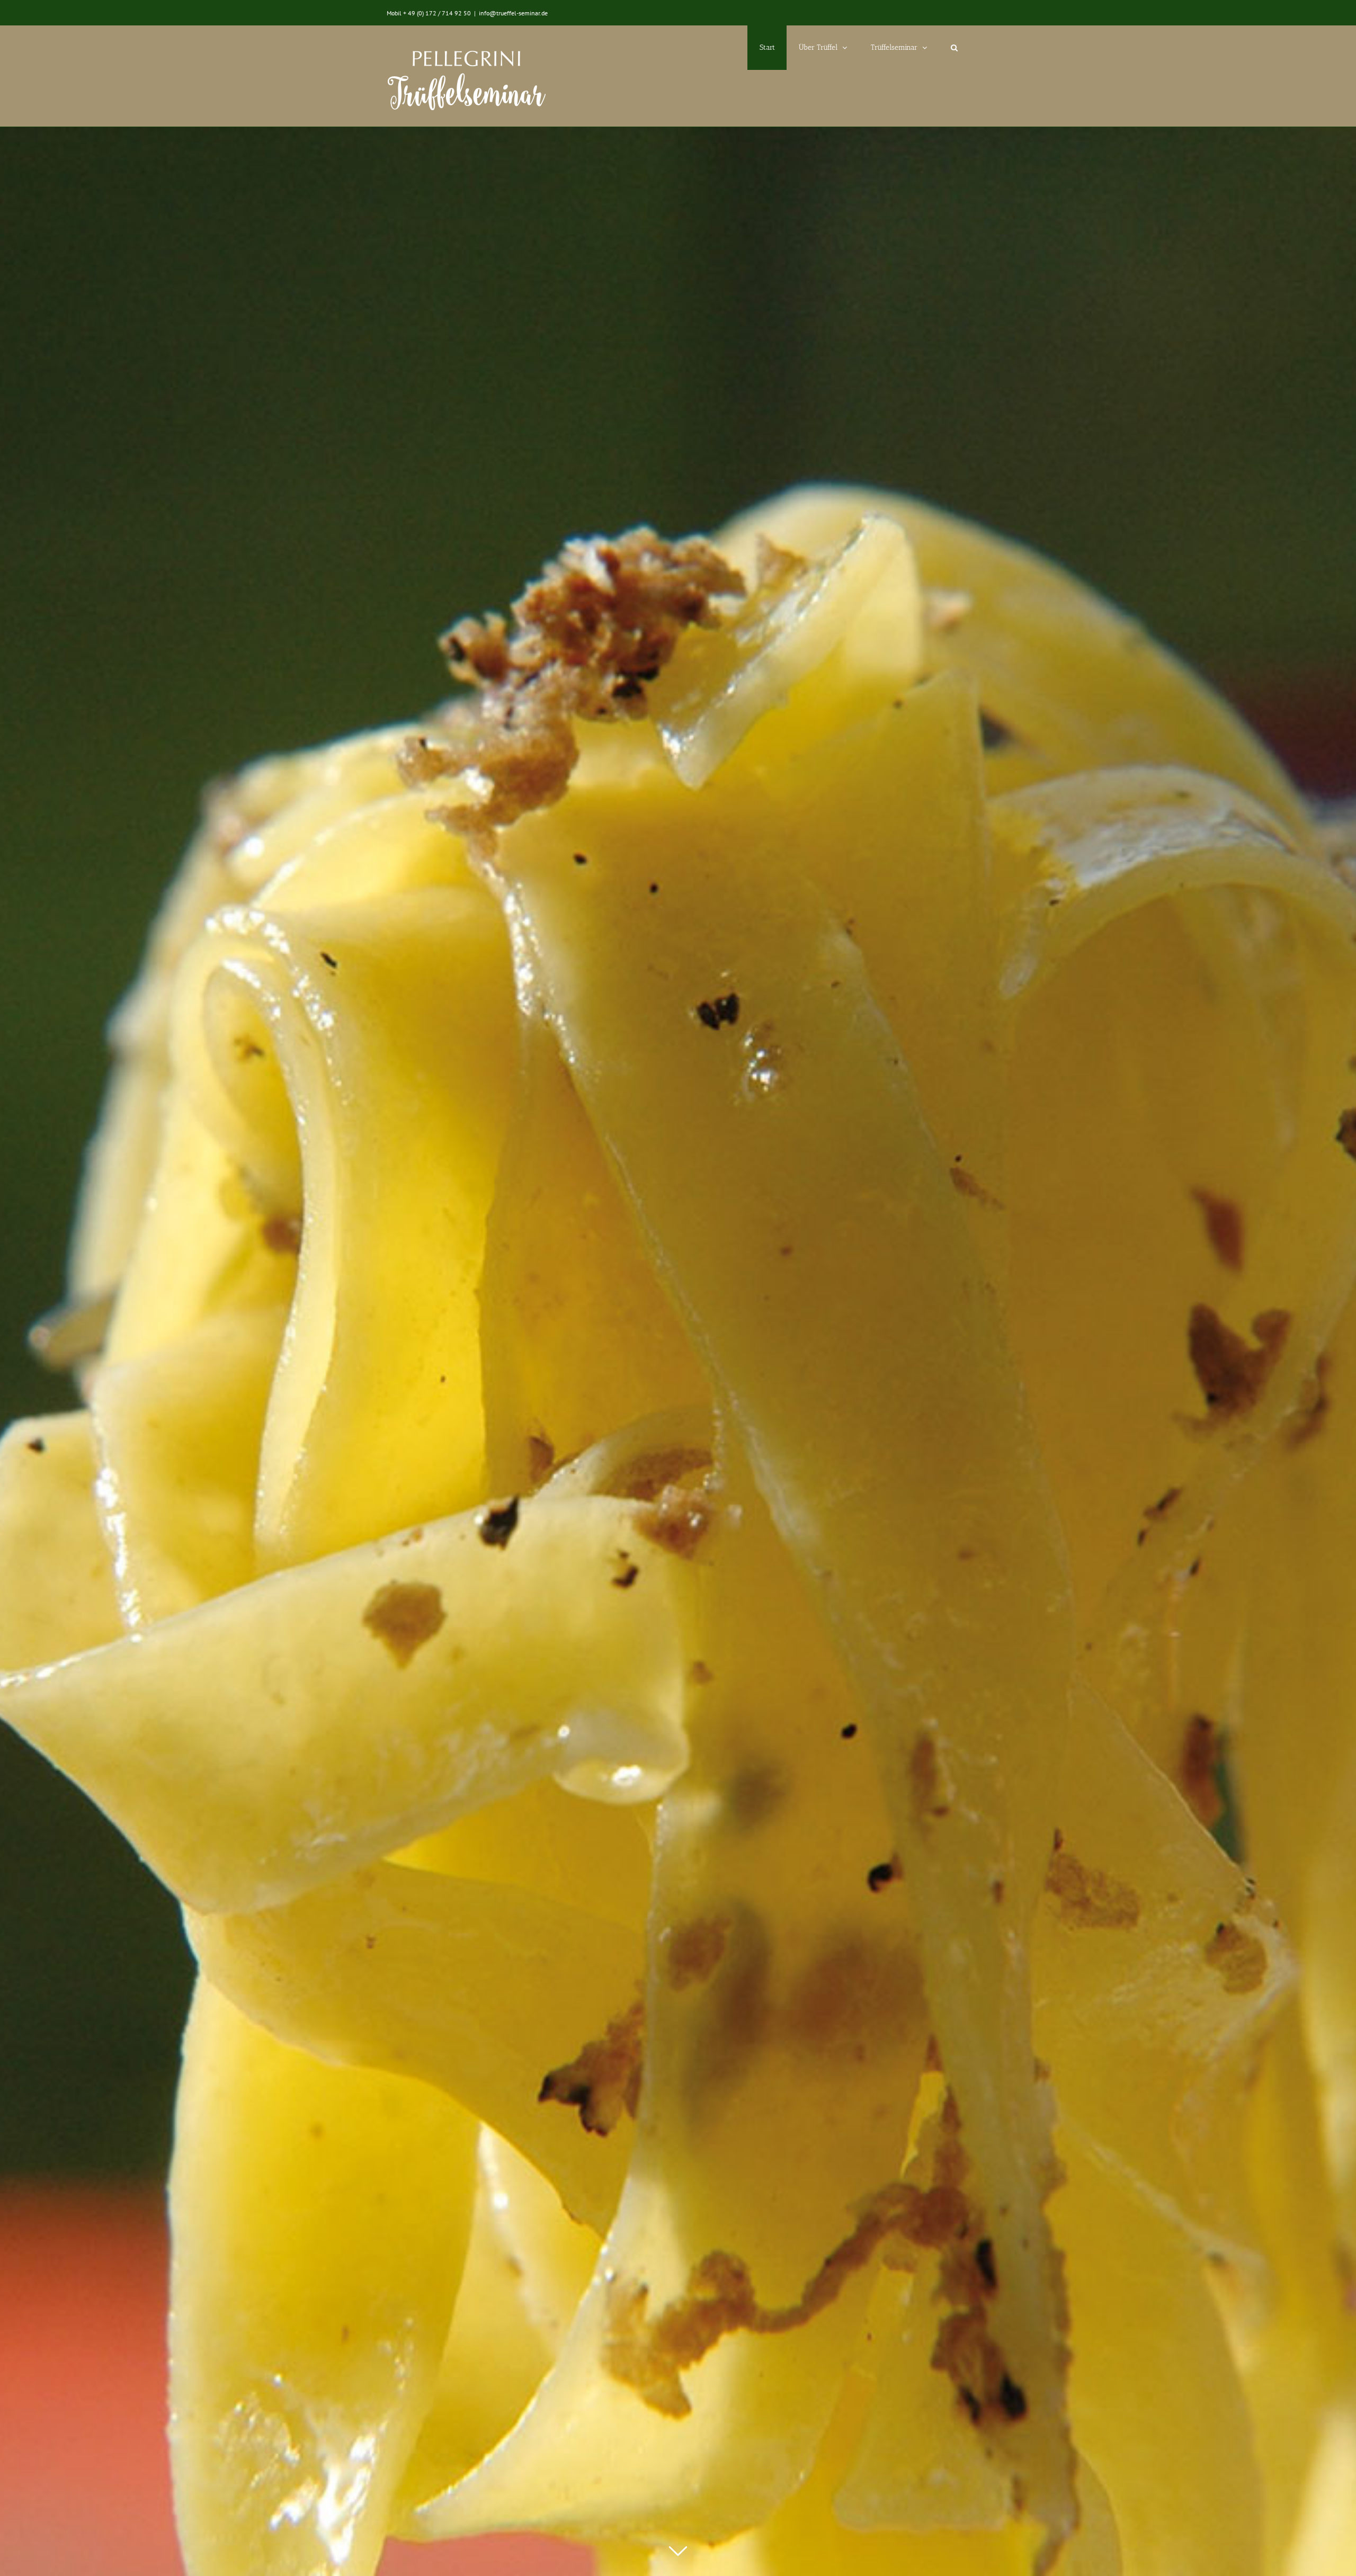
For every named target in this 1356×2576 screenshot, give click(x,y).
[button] (954, 48)
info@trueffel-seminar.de (513, 13)
